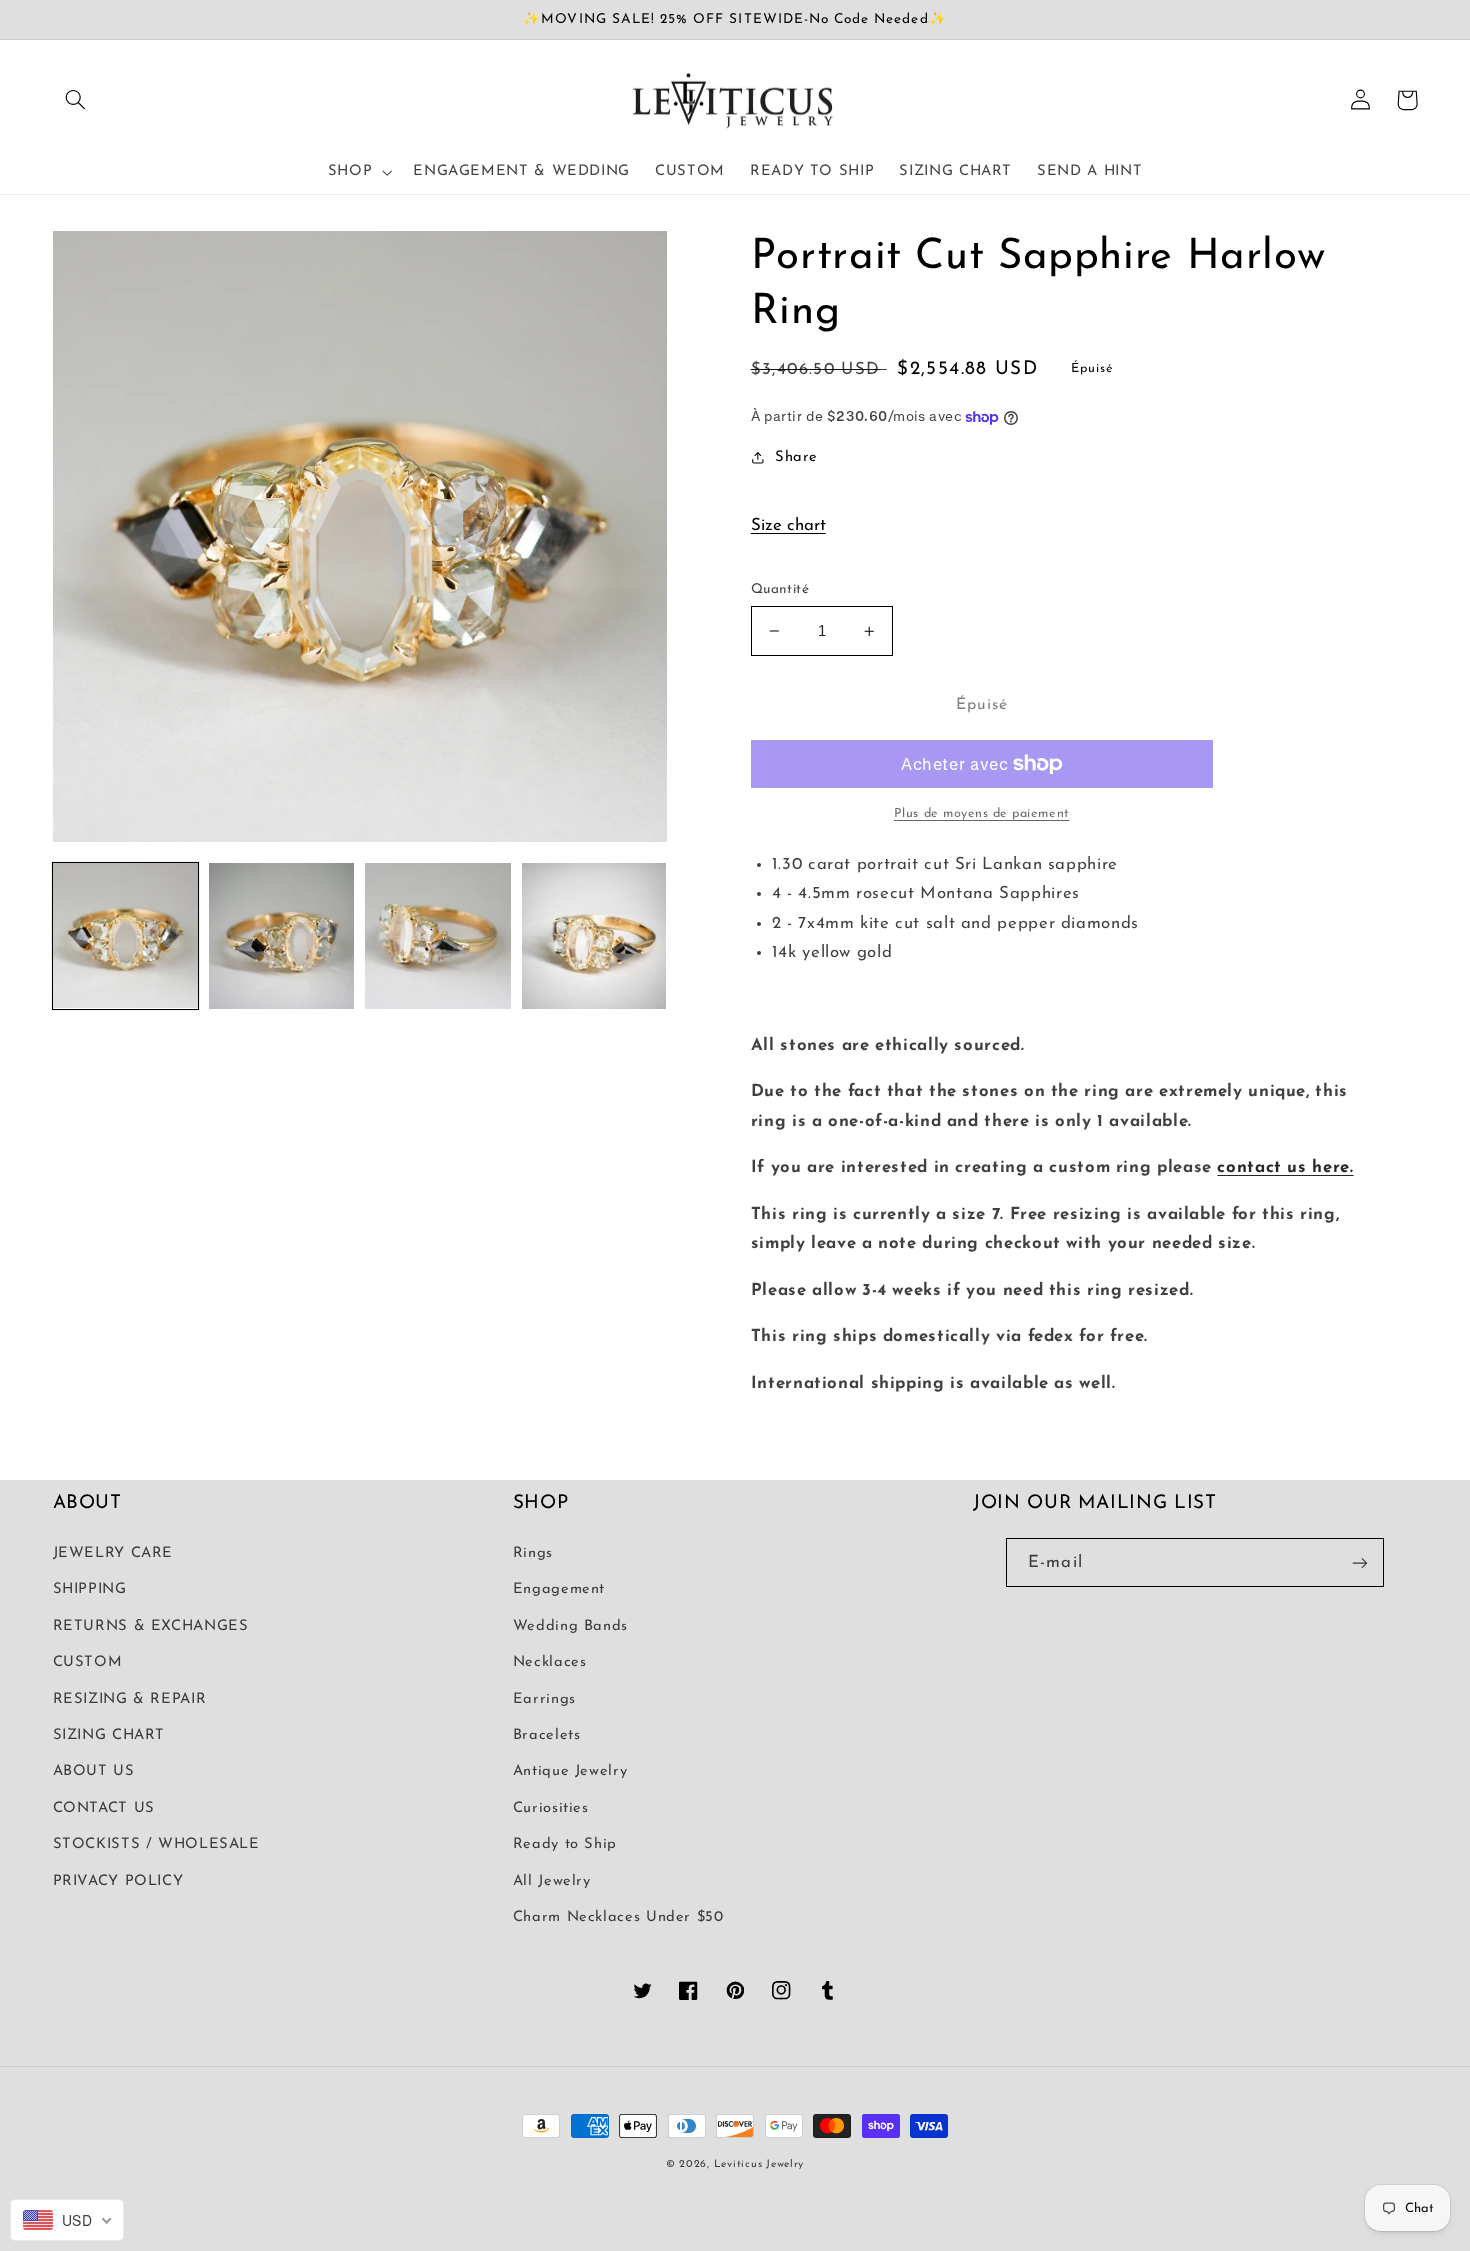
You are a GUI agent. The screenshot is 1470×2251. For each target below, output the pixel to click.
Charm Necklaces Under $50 (618, 1917)
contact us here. (1285, 1167)
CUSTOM (88, 1662)
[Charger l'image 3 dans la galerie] (438, 936)
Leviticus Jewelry (759, 2164)
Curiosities (551, 1808)
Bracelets (547, 1735)
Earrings (544, 1699)
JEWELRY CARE (113, 1553)
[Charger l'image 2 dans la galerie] (282, 936)
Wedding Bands (570, 1626)
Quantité (780, 589)
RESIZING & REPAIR (130, 1699)
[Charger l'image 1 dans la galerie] (126, 936)
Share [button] (796, 457)
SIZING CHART (109, 1735)
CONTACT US (104, 1808)
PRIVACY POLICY (118, 1881)
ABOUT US (94, 1771)
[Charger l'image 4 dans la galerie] (594, 936)
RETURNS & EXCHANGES (151, 1626)
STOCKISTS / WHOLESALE (156, 1844)
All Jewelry (552, 1881)
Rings (533, 1553)
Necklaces (550, 1662)
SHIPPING (90, 1589)
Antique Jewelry (570, 1771)
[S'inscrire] (1360, 1562)
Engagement (559, 1589)
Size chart (788, 525)
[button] (76, 100)
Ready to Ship (565, 1844)
